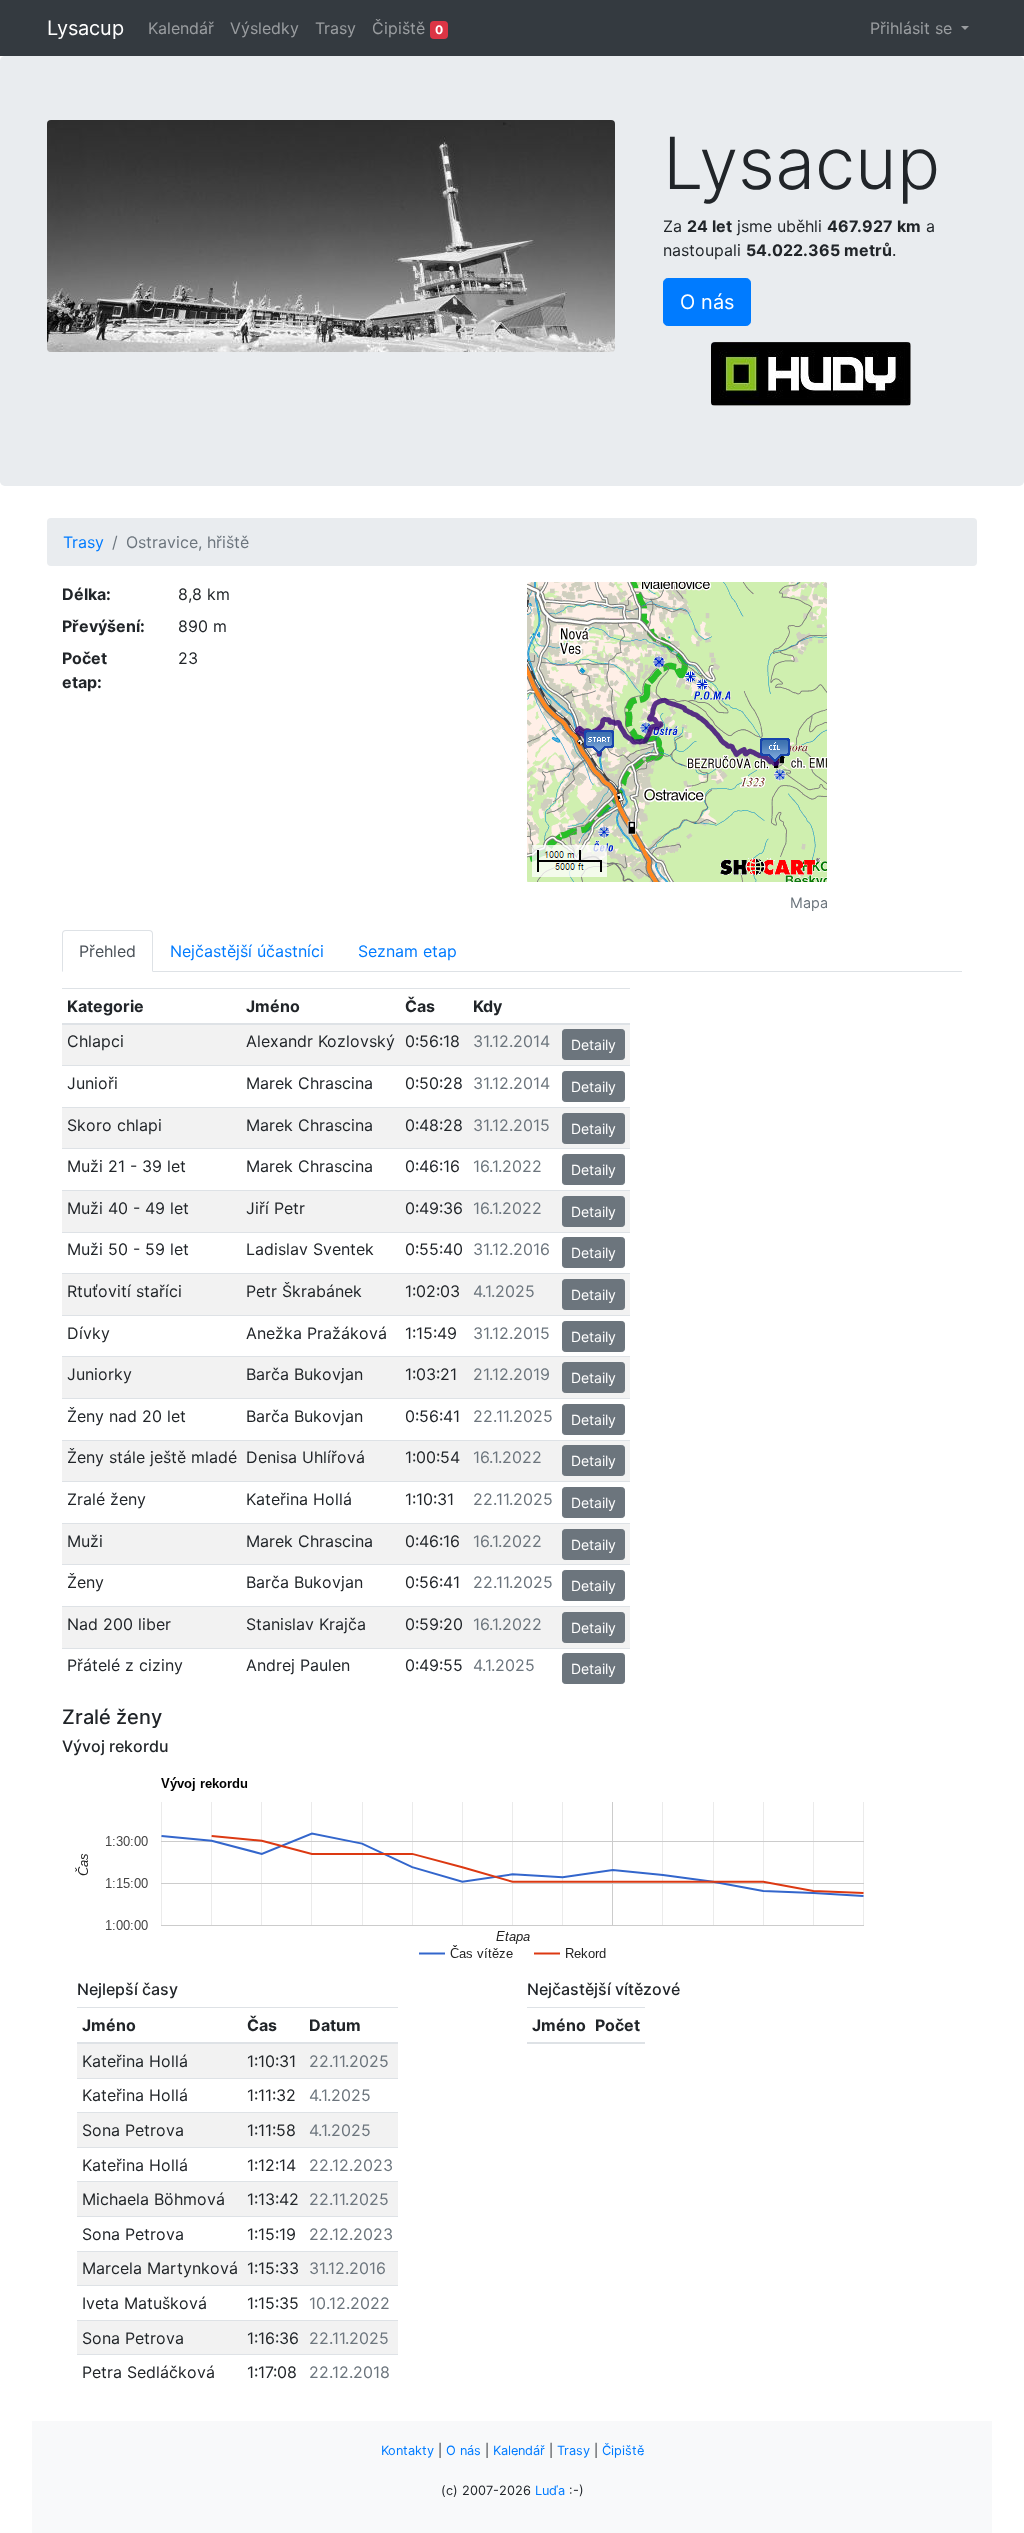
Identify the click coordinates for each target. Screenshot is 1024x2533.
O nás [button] (707, 302)
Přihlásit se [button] (913, 28)
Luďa (550, 2490)
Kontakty (407, 2450)
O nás (463, 2450)
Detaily (593, 1044)
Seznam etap (407, 951)
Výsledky (264, 28)
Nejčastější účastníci (247, 951)
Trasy (335, 28)
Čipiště (407, 28)
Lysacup (85, 28)
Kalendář (181, 28)
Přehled (107, 951)
